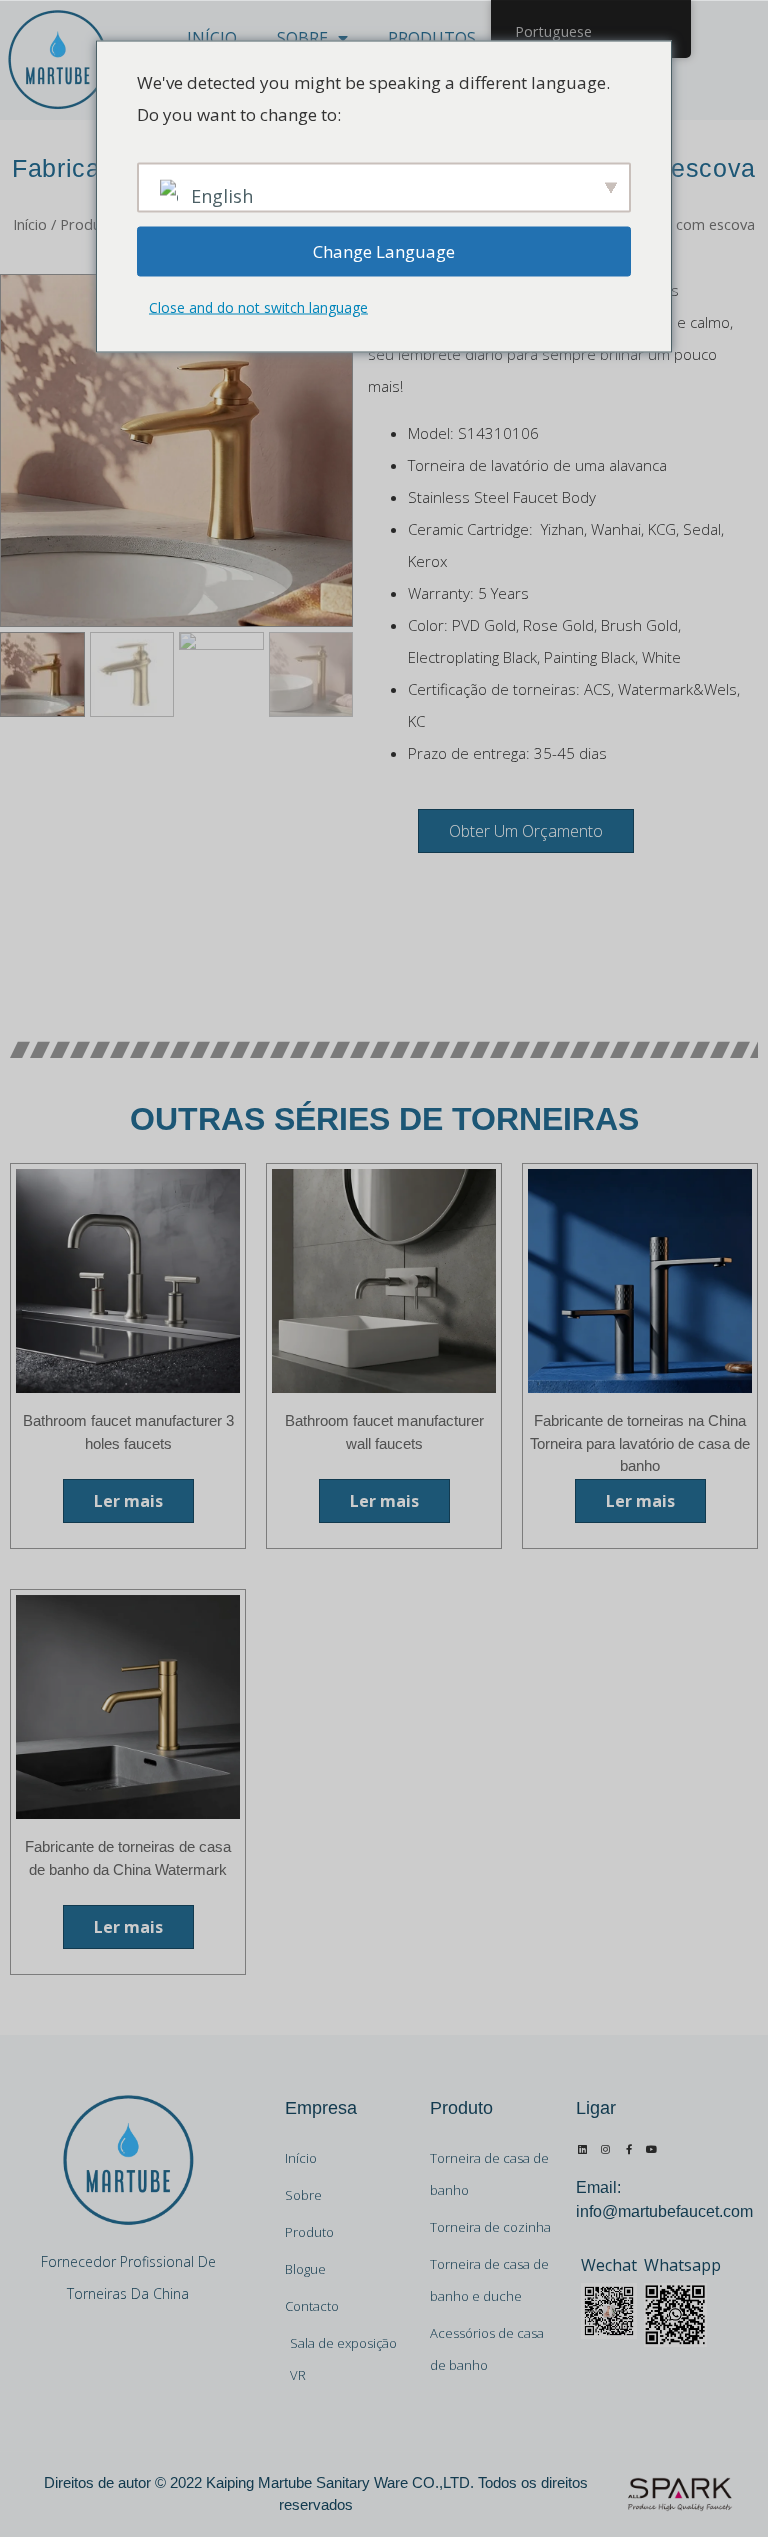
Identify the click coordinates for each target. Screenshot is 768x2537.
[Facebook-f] (629, 2149)
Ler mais (128, 1501)
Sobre (302, 38)
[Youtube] (652, 2149)
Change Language (384, 250)
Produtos (432, 38)
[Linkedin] (583, 2149)
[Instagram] (606, 2149)
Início (212, 38)
